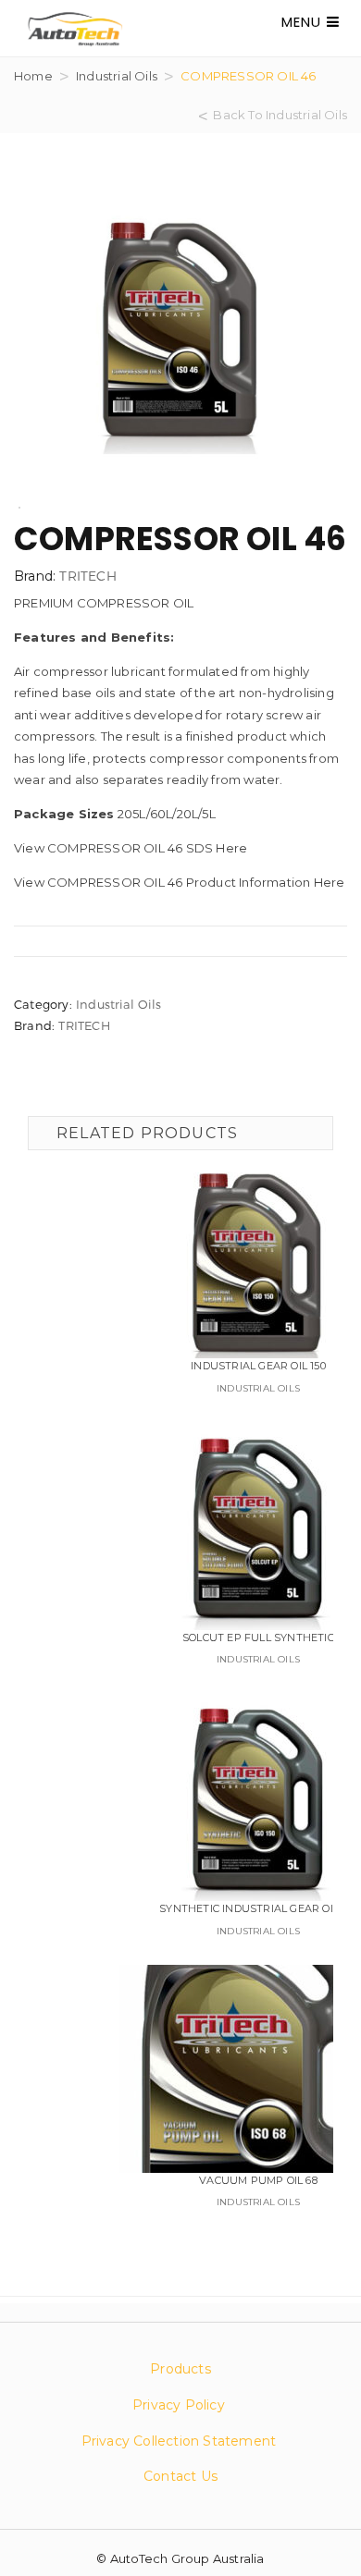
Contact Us (180, 2476)
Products (180, 2369)
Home (33, 76)
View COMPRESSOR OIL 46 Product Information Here (179, 882)
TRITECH (87, 576)
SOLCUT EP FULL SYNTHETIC (258, 1638)
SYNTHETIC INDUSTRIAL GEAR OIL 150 (258, 1908)
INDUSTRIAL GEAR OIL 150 (258, 1366)
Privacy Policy (179, 2405)
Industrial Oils (117, 76)
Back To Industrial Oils (280, 116)
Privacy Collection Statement (181, 2441)
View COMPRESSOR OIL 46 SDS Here (131, 848)
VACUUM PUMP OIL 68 (258, 2180)
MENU (304, 22)
